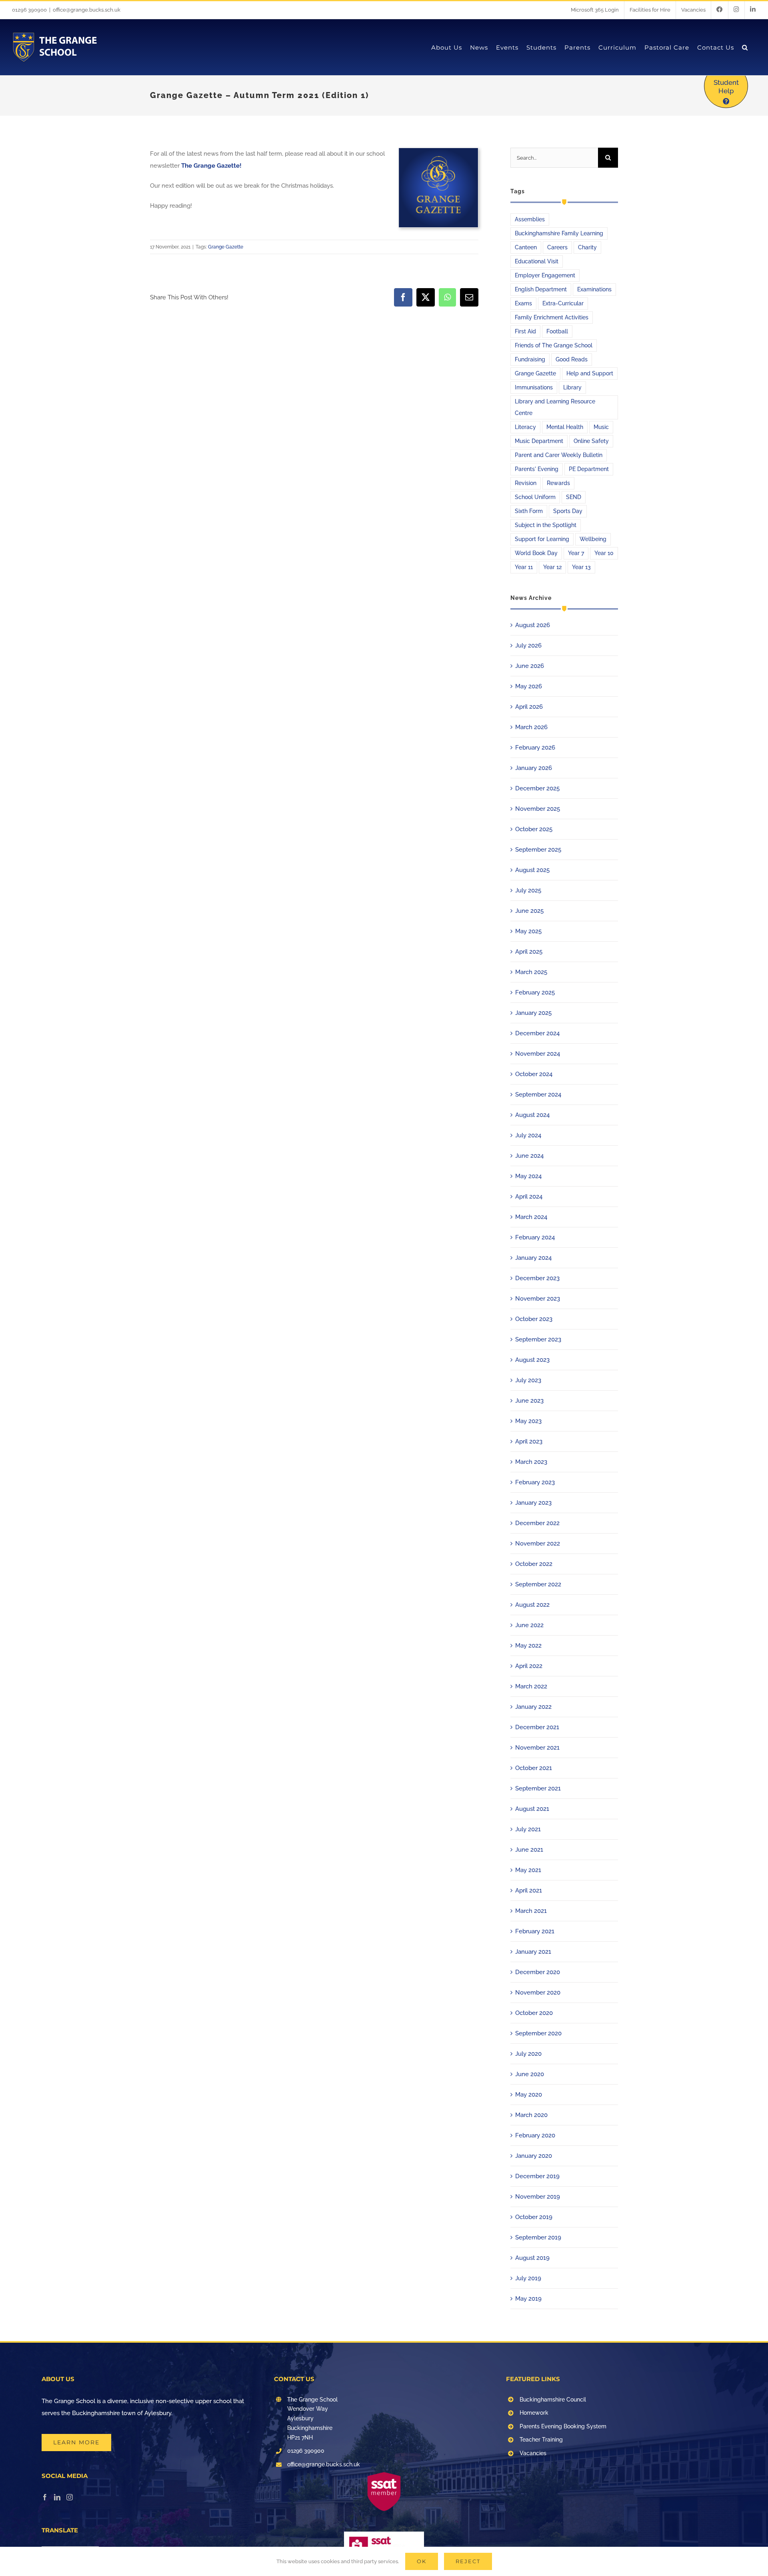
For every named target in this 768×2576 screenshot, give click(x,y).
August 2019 (532, 2258)
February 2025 (535, 992)
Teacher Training (541, 2440)
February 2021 (535, 1931)
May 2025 (528, 931)
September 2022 (538, 1584)
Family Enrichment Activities (552, 317)
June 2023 (529, 1401)
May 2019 (528, 2299)
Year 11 (524, 567)
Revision (526, 483)
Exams (523, 303)
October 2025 (534, 829)
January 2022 (533, 1707)
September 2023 (538, 1339)
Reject (468, 2561)
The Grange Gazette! (211, 166)
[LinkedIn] (57, 2497)
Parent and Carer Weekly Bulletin (559, 455)
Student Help (726, 87)
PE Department (589, 469)
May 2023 (528, 1421)
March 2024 (531, 1217)
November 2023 (538, 1299)
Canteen (526, 247)
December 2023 (537, 1278)
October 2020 (534, 2013)
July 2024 (528, 1135)
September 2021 (538, 1788)
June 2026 (530, 666)
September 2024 (538, 1095)
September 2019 (538, 2237)
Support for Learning (542, 539)
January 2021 (533, 1952)
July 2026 (528, 646)
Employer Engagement (545, 275)
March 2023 (531, 1462)
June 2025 (529, 911)
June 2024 (529, 1156)
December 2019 (537, 2176)
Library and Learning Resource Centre (555, 407)
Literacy (525, 427)
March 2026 (531, 727)
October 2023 (534, 1319)
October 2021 (534, 1768)
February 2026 (535, 748)
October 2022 (534, 1564)
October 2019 (534, 2217)
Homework (534, 2413)
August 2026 (533, 625)
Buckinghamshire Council (553, 2400)
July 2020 (528, 2054)
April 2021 (529, 1890)
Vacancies (533, 2453)
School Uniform (535, 497)
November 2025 (538, 809)
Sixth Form (529, 511)
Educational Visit (537, 261)
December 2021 (537, 1727)
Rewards (558, 483)
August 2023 (532, 1360)
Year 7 (576, 553)
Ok (422, 2561)
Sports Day (568, 511)
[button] (745, 47)
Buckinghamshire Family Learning (559, 233)
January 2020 (534, 2156)
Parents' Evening (537, 469)
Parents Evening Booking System (563, 2426)
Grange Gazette (226, 247)
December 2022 (537, 1523)
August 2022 (532, 1605)
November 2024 (538, 1054)
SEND (574, 497)
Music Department (539, 441)
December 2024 (537, 1033)
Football (557, 331)
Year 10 (604, 553)
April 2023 (529, 1441)
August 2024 (532, 1115)
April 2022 (529, 1666)
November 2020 (538, 1993)
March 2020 (531, 2115)
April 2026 (529, 707)
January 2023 (533, 1503)
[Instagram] (70, 2497)
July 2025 (528, 890)
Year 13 (581, 567)
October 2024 (534, 1074)
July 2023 (528, 1380)
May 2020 (529, 2095)
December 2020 (538, 1972)
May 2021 (528, 1870)
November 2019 (538, 2197)
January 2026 (534, 768)
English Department (541, 289)
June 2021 (529, 1850)
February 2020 (535, 2135)
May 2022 (528, 1646)
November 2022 (538, 1544)
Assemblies (530, 219)
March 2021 (531, 1911)
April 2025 (529, 952)
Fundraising (530, 359)
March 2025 (531, 972)
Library (572, 387)
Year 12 (552, 567)
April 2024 (529, 1197)
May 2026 (529, 686)
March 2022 (531, 1686)
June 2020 (530, 2074)
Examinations (594, 289)
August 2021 (532, 1809)
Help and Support (590, 373)
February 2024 (535, 1237)
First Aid (525, 331)
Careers (557, 247)
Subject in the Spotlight (546, 525)
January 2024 (533, 1258)
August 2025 (532, 870)
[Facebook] (45, 2497)
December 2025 (537, 788)
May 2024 (528, 1176)
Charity (587, 247)
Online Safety (591, 441)
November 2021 (537, 1748)
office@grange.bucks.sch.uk (87, 10)
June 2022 (529, 1625)
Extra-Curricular (563, 303)
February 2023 (535, 1482)
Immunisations (534, 387)
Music (601, 427)
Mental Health (565, 427)
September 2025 (538, 850)
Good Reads (572, 359)
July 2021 (528, 1829)
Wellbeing (593, 539)
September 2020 (538, 2033)
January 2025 (533, 1013)
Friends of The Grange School (554, 345)
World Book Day (536, 553)
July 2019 (528, 2278)
